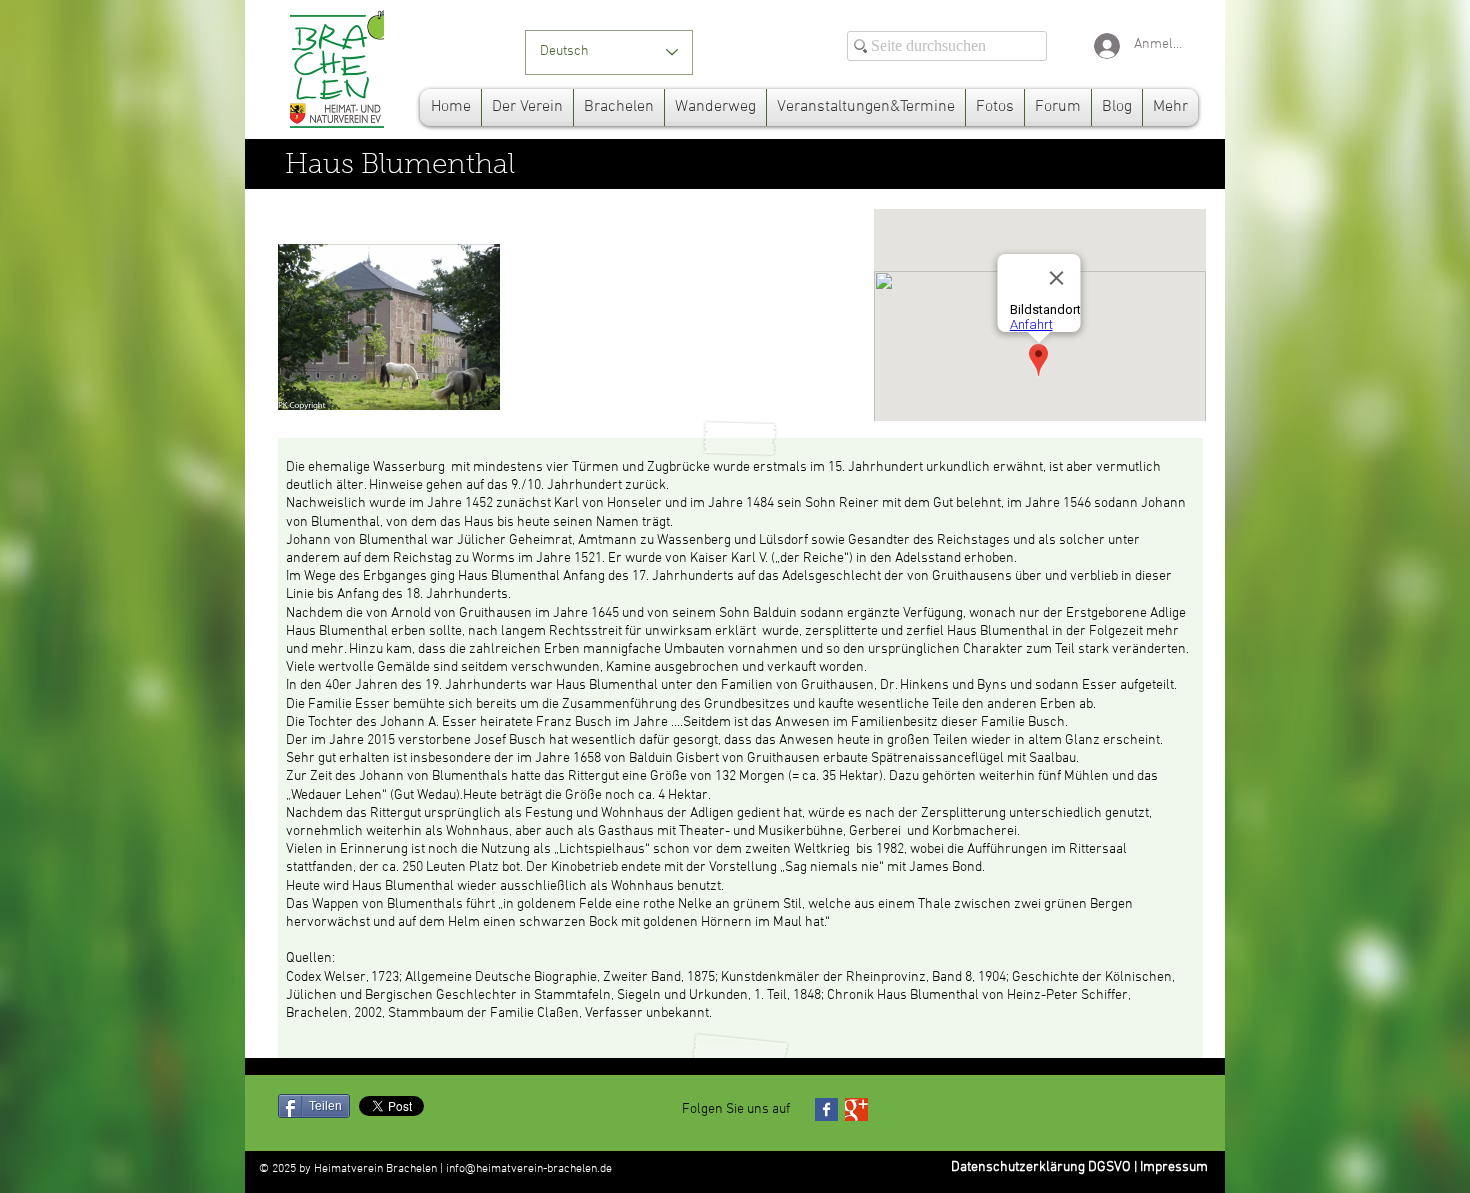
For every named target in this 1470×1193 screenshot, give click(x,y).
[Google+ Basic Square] (856, 1109)
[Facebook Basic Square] (826, 1109)
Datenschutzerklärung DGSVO (1041, 1167)
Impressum (1174, 1167)
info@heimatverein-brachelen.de (529, 1169)
